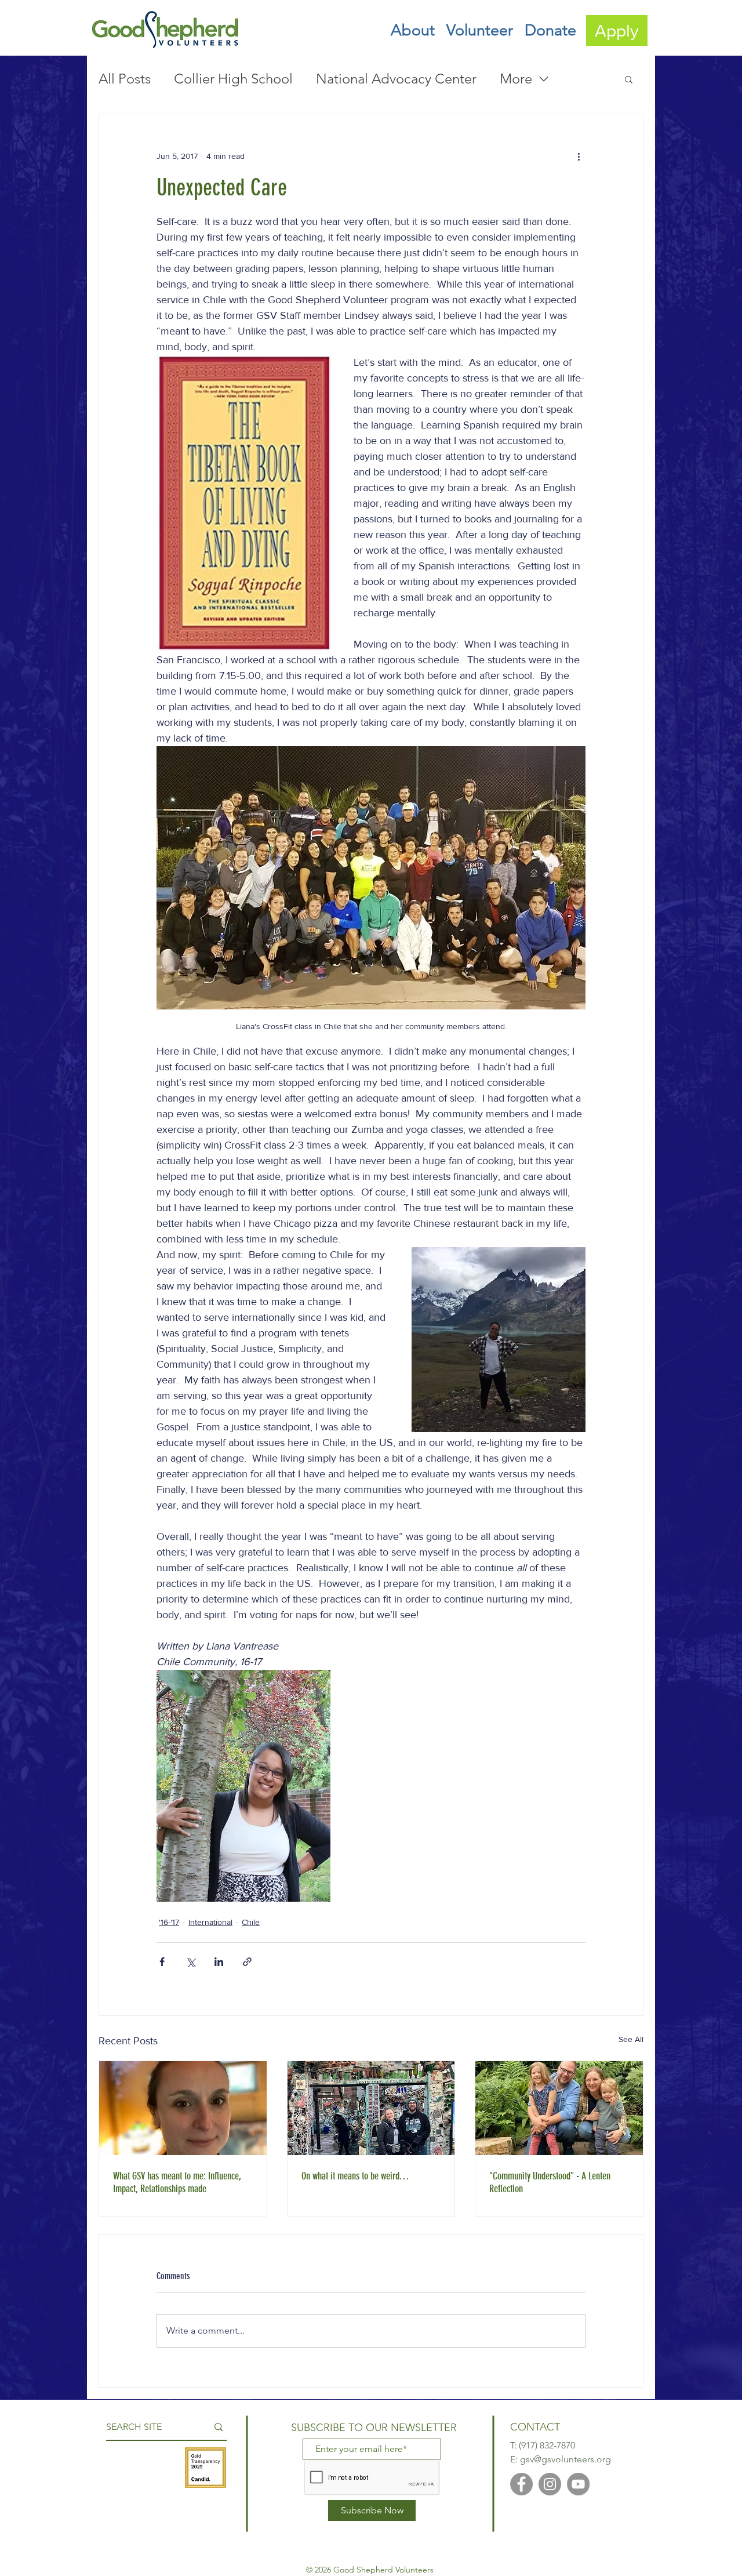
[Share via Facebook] (162, 1962)
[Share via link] (247, 1962)
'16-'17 (169, 1922)
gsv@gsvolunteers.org (565, 2459)
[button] (413, 30)
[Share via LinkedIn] (219, 1962)
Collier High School (233, 79)
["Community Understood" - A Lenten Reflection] (559, 2108)
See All (631, 2039)
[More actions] (579, 156)
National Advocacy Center (396, 79)
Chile (251, 1922)
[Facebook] (521, 2484)
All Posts (125, 79)
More (516, 79)
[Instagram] (550, 2484)
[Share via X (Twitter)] (190, 1962)
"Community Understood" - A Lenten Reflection (550, 2182)
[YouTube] (578, 2484)
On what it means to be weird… (355, 2176)
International (210, 1922)
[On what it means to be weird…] (371, 2108)
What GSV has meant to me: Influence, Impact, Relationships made (177, 2182)
